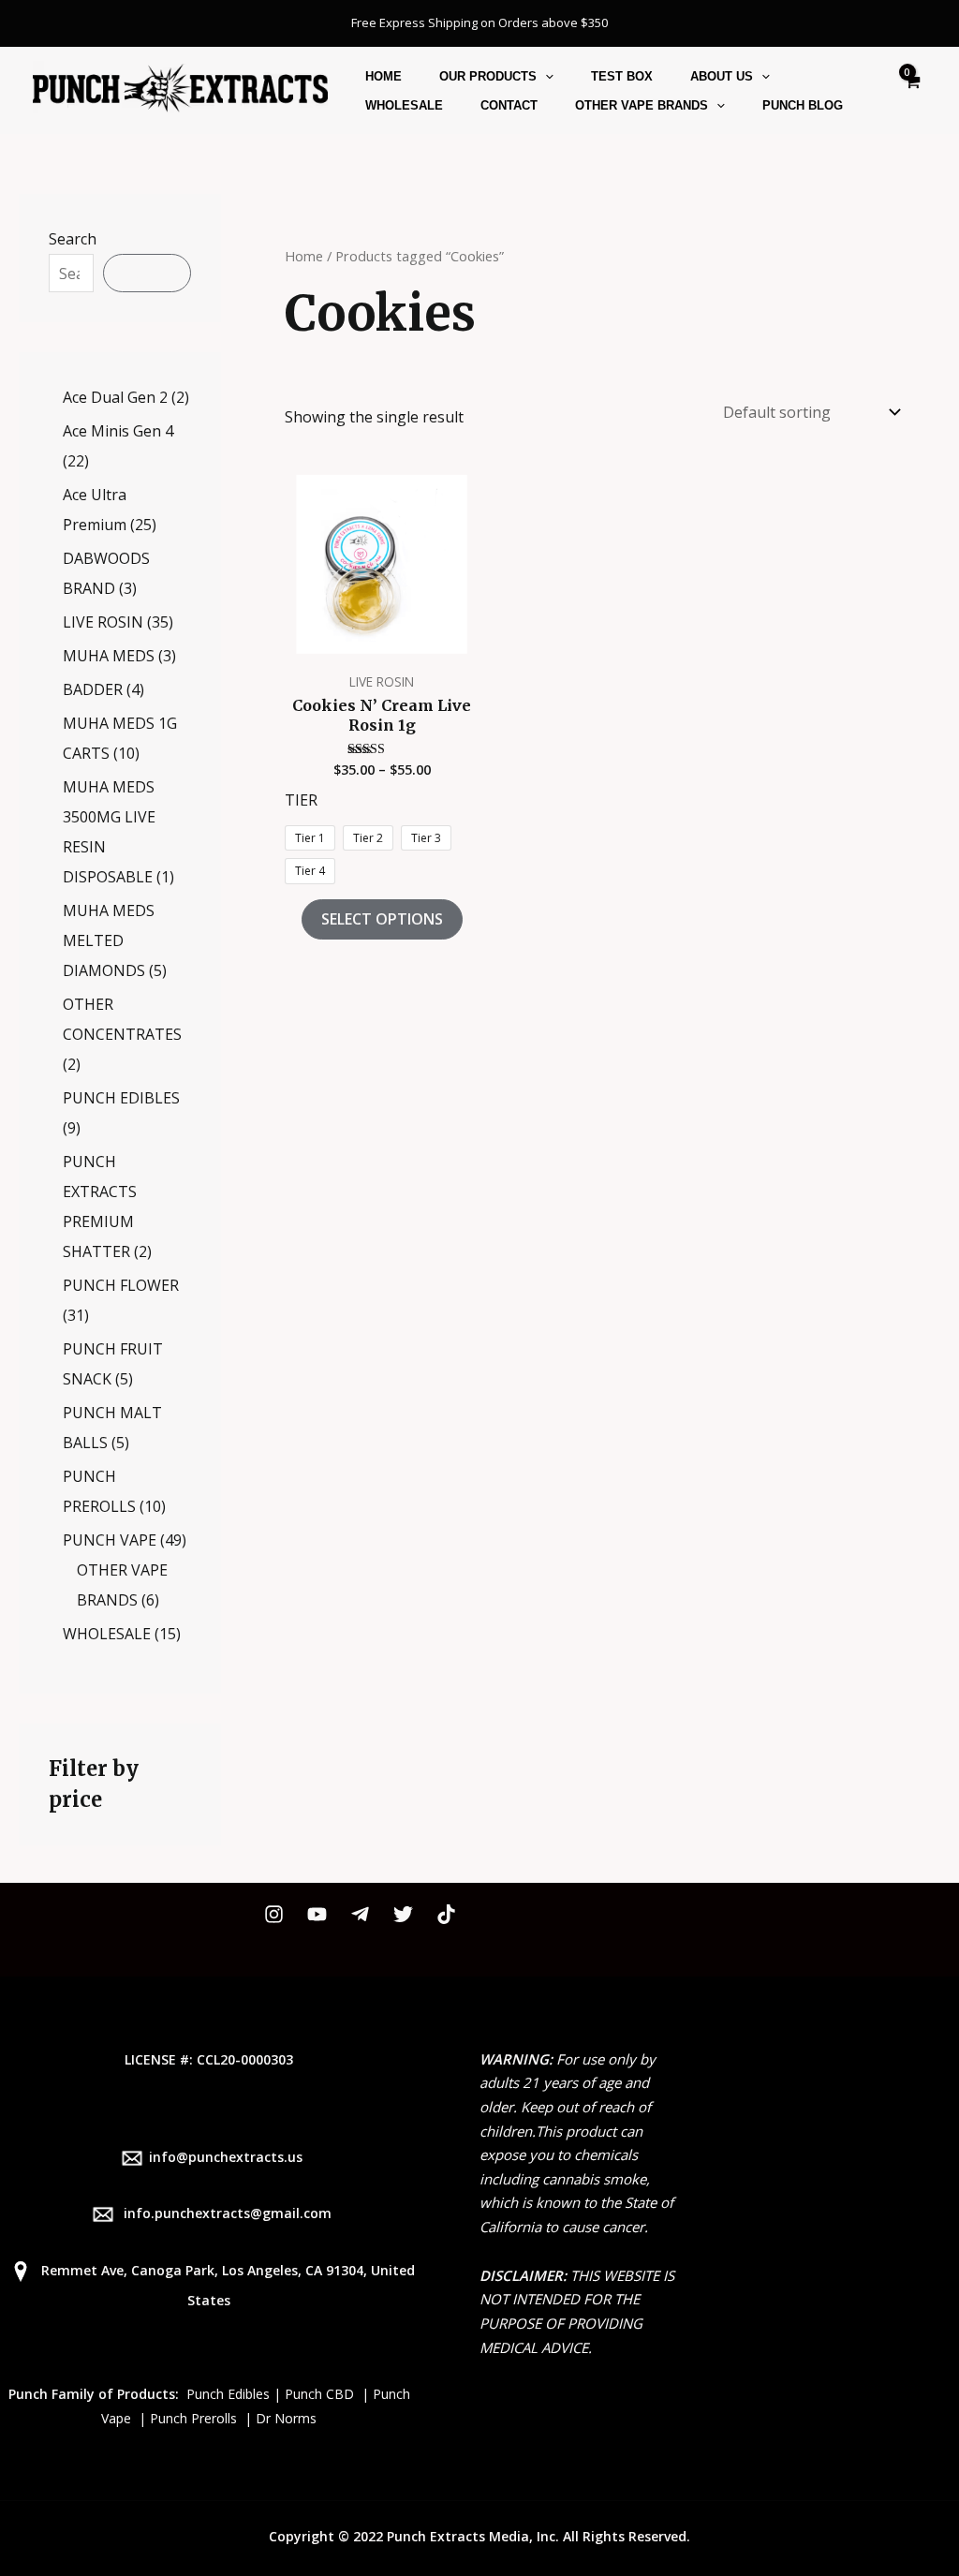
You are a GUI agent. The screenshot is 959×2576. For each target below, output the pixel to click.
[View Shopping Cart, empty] (911, 90)
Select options (382, 919)
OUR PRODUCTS (488, 76)
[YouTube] (317, 1914)
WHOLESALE (404, 105)
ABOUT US (722, 76)
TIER (301, 800)
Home (304, 256)
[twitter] (403, 1914)
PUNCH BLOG (803, 105)
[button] (545, 76)
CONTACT (509, 105)
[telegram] (360, 1914)
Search (73, 239)
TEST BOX (622, 76)
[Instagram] (274, 1914)
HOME (384, 76)
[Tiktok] (446, 1914)
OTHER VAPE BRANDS (642, 105)
